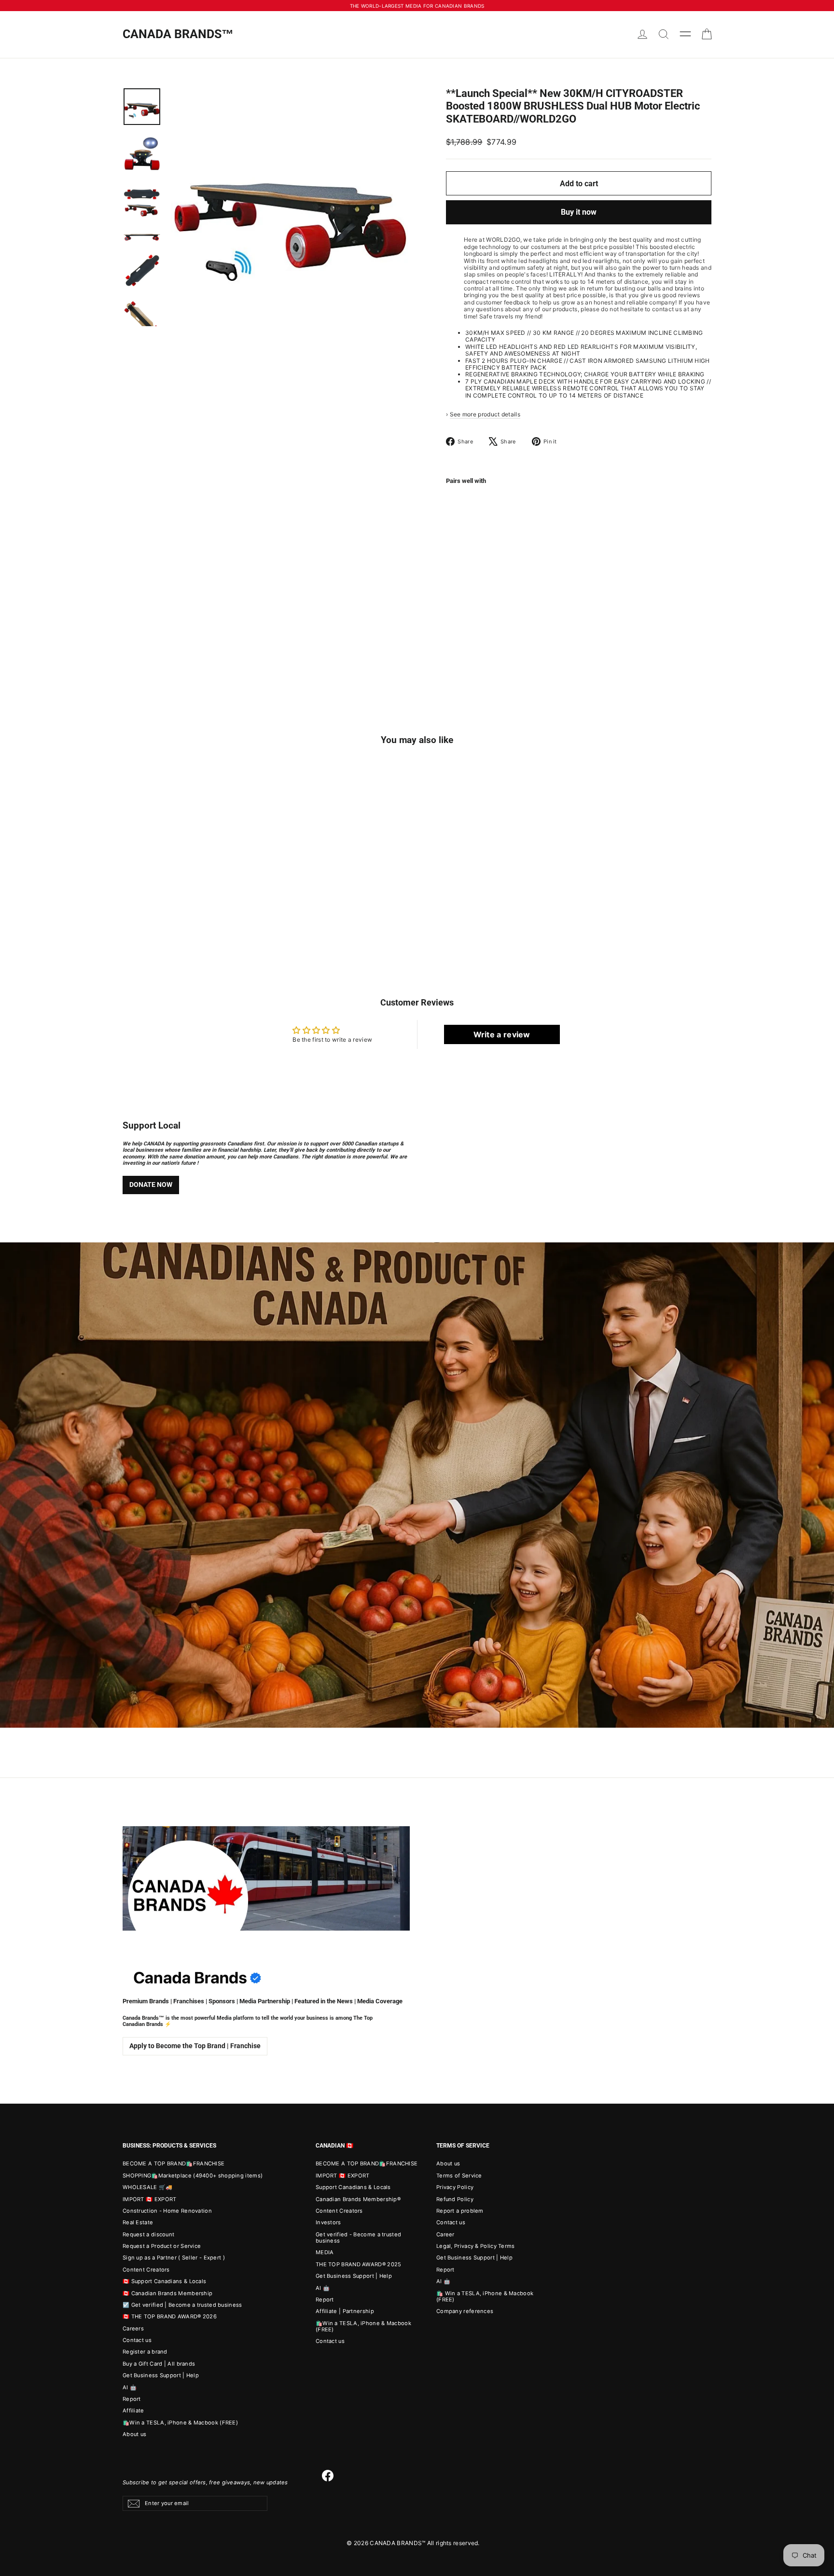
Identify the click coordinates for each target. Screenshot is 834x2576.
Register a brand (145, 2352)
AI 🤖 (130, 2387)
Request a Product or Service (162, 2246)
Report (132, 2399)
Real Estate (138, 2222)
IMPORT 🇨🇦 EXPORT (150, 2199)
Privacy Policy (455, 2187)
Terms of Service (459, 2176)
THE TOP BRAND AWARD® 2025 (359, 2264)
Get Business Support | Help (161, 2375)
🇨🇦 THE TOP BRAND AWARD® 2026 (170, 2316)
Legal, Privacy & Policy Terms (476, 2246)
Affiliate (133, 2411)
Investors (328, 2222)
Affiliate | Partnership (345, 2311)
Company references (465, 2311)
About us (134, 2434)
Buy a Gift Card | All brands (159, 2364)
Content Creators (146, 2270)
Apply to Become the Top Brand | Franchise (195, 2046)
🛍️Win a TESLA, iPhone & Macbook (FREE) (180, 2423)
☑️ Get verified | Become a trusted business (182, 2305)
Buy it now (579, 212)
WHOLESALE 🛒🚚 (148, 2187)
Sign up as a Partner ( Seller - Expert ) (174, 2258)
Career (445, 2234)
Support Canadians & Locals (353, 2187)
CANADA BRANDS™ (178, 34)
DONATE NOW (151, 1185)
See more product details (485, 414)
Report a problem (460, 2211)
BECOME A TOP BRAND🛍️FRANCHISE (174, 2163)
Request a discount (148, 2234)
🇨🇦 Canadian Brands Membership (167, 2293)
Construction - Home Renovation (167, 2211)
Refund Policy (455, 2199)
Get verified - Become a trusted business (358, 2238)
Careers (133, 2328)
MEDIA (325, 2252)
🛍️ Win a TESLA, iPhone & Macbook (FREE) (485, 2296)
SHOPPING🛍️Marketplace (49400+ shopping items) (193, 2176)
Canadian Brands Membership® (358, 2199)
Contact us (137, 2340)
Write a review (502, 1034)
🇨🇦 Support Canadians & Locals (164, 2281)
